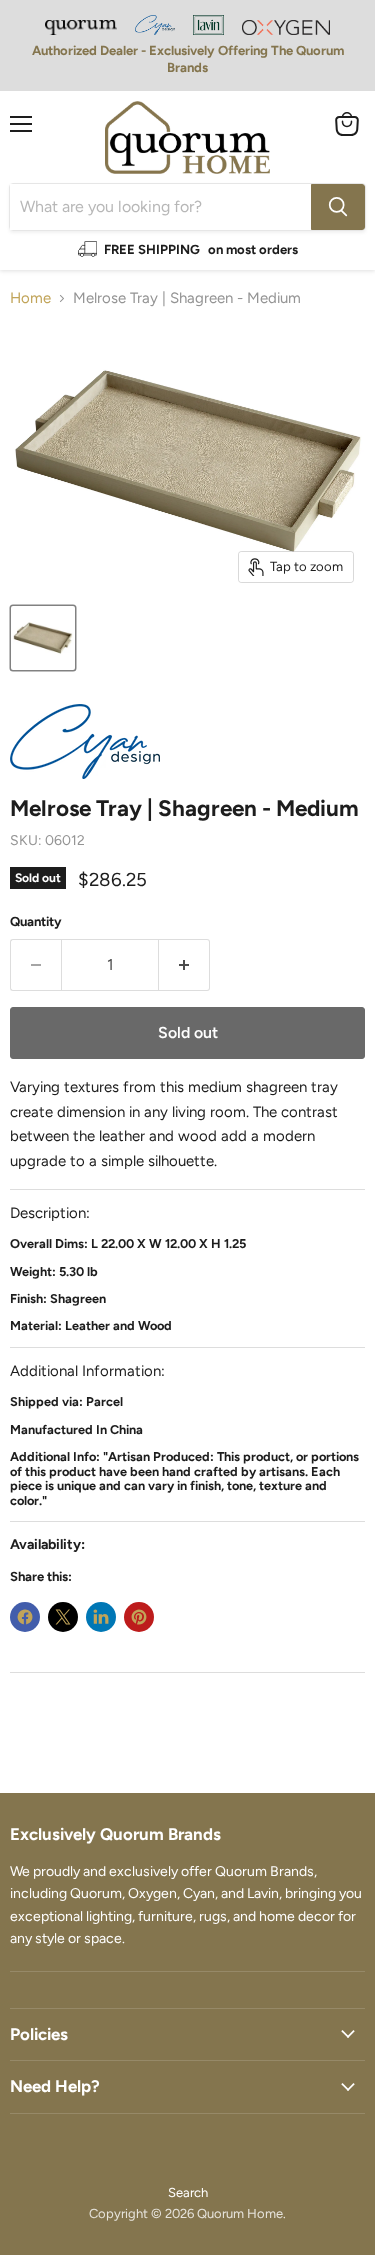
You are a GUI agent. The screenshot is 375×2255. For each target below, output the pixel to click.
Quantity (36, 921)
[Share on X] (63, 1617)
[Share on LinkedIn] (101, 1617)
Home (30, 298)
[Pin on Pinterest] (139, 1617)
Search (188, 2192)
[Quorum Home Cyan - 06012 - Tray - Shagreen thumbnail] (43, 638)
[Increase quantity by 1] (184, 965)
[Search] (338, 207)
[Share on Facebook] (25, 1617)
